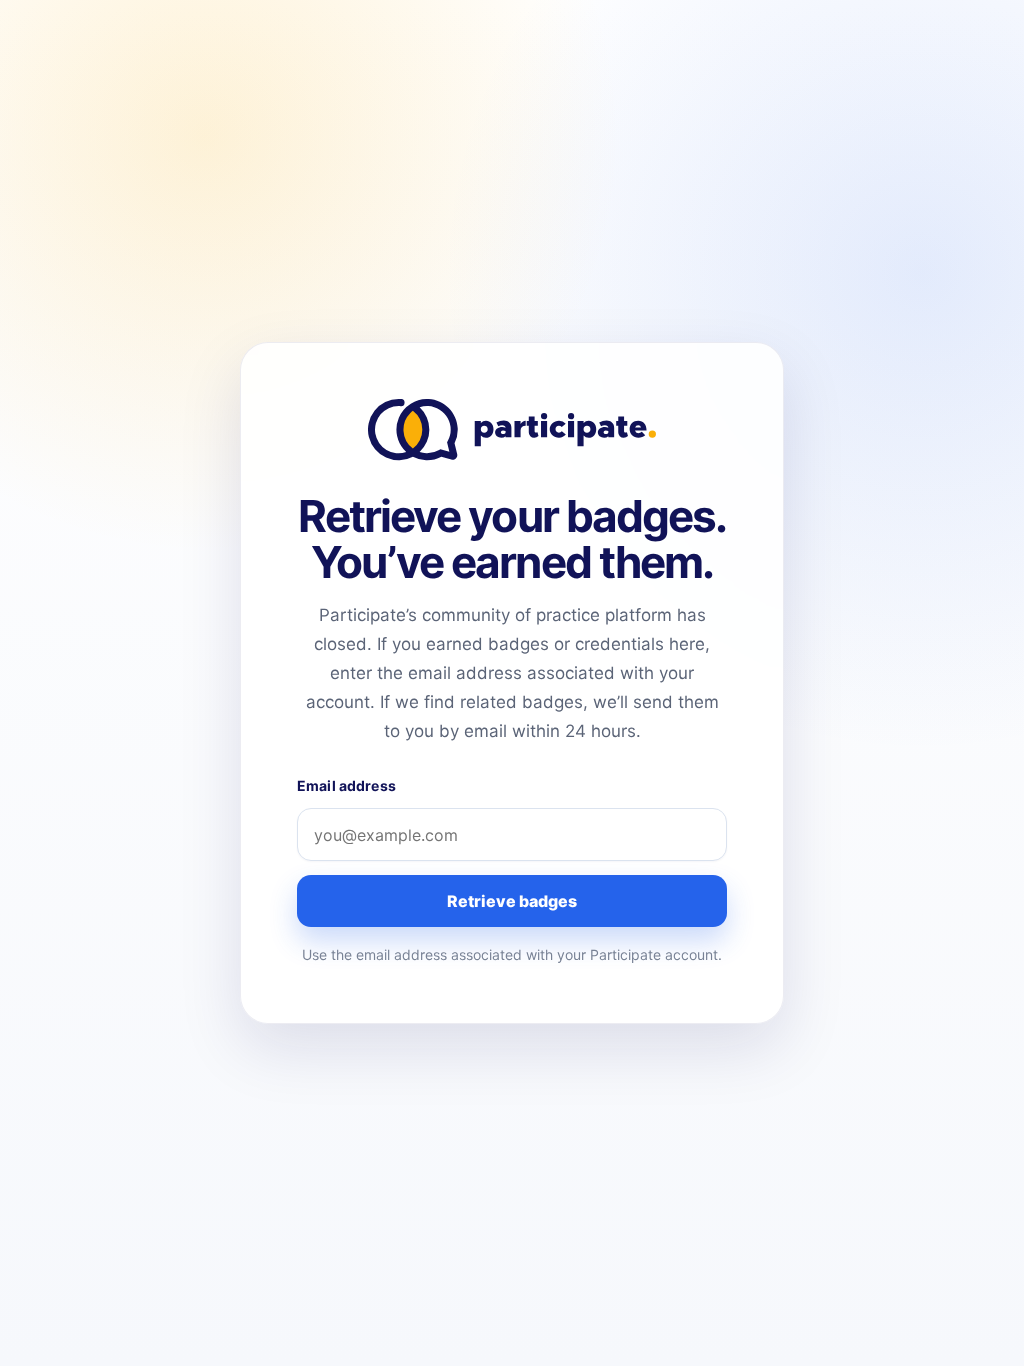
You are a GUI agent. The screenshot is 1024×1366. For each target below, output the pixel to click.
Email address (346, 785)
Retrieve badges (512, 901)
